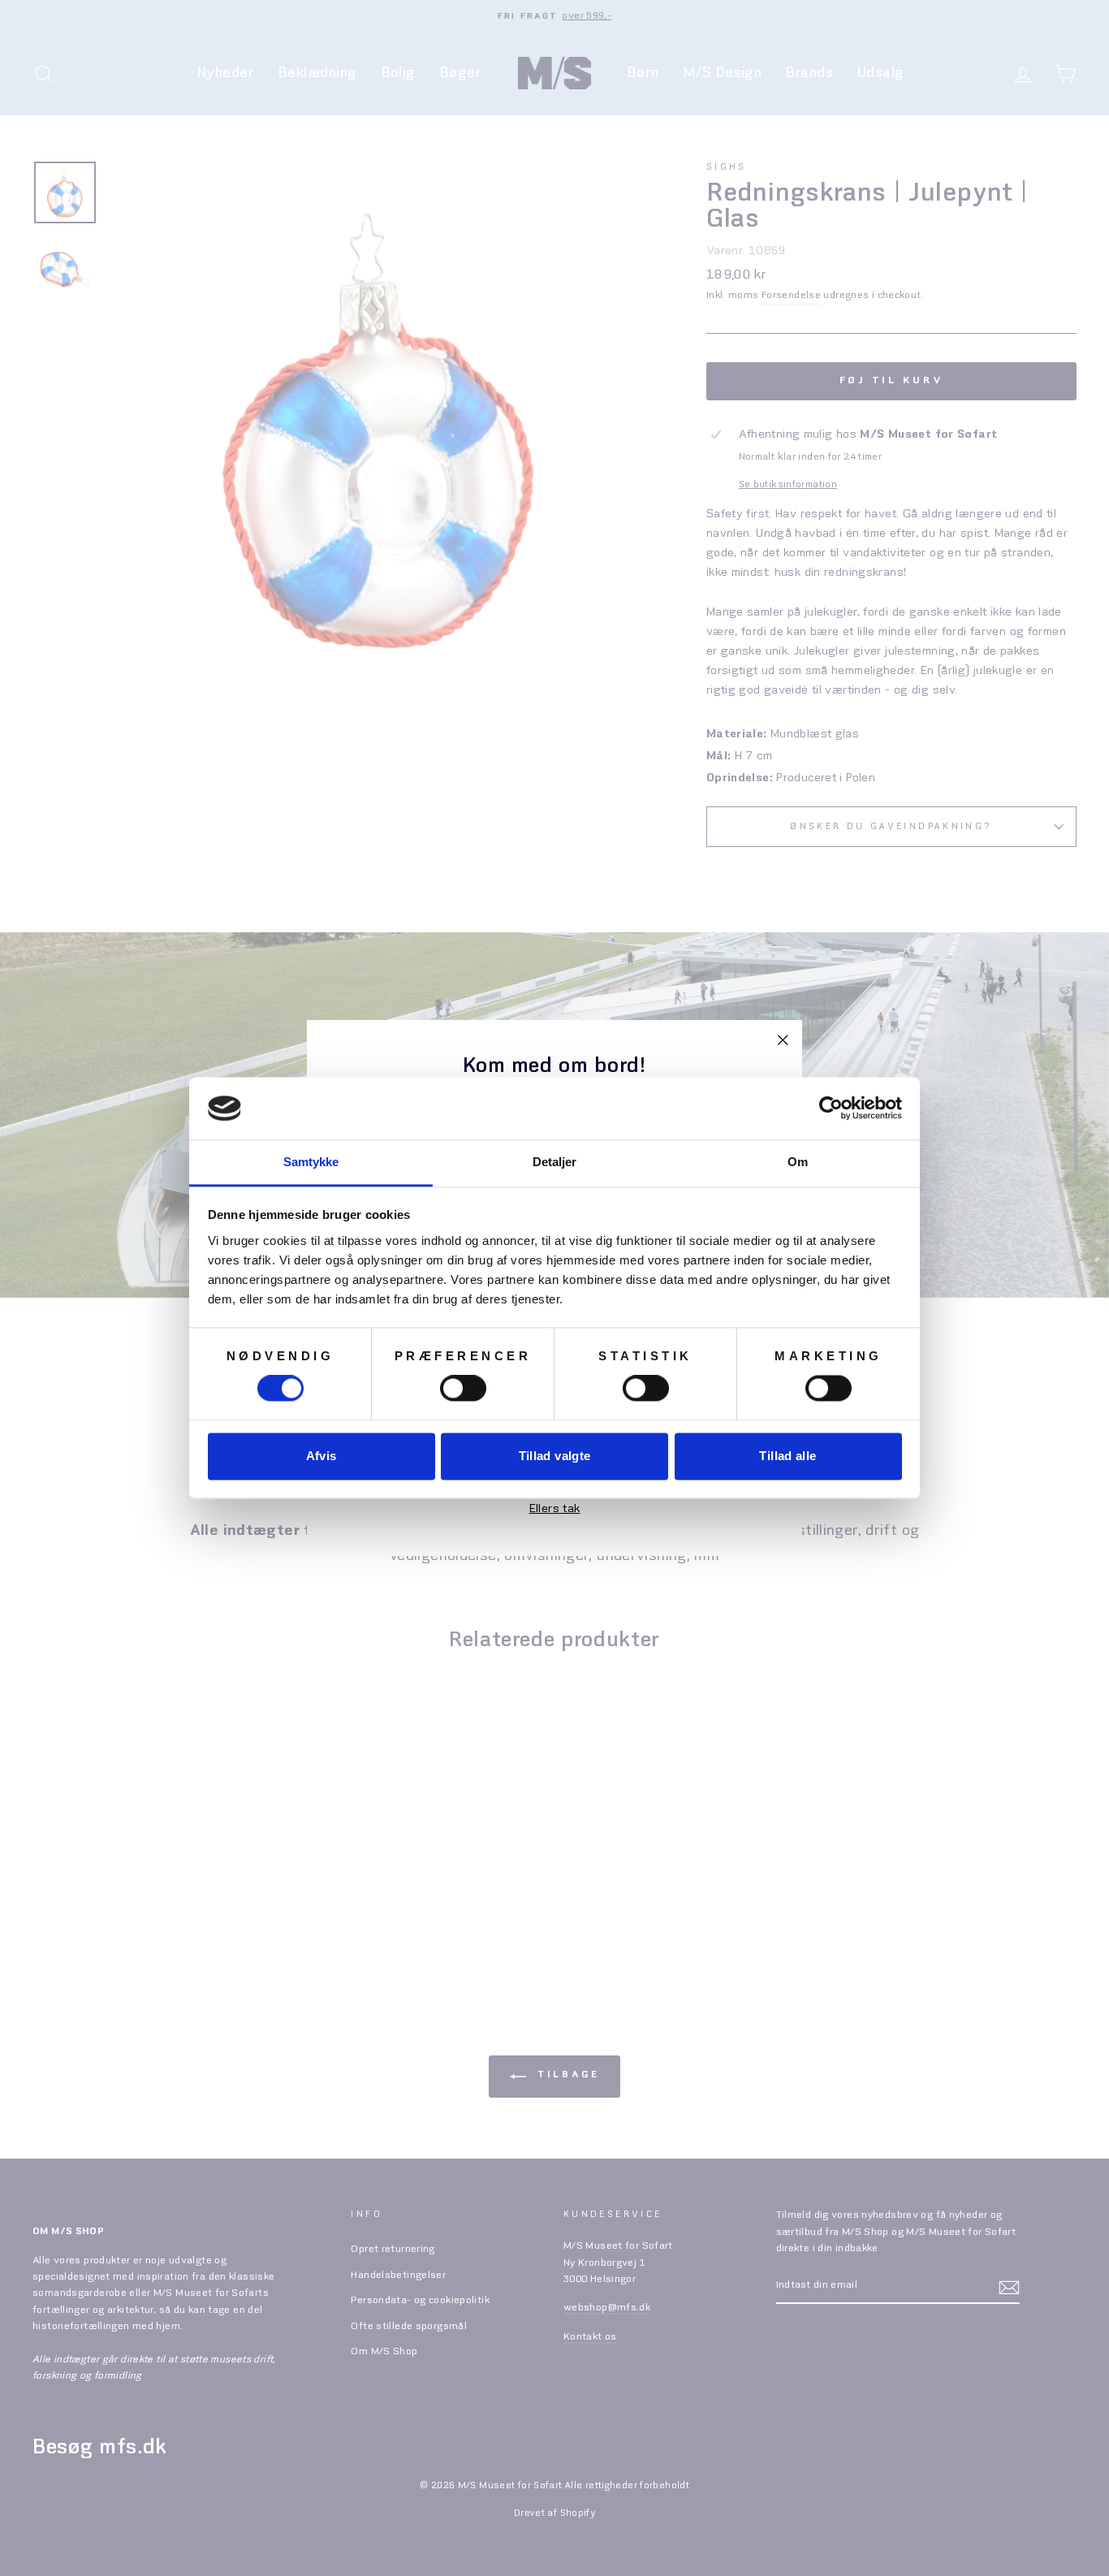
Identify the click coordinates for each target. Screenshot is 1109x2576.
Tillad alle (788, 1456)
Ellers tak (555, 1509)
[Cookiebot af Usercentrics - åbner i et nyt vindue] (831, 1109)
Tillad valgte (555, 1456)
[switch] (463, 1389)
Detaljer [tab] (555, 1162)
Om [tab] (798, 1162)
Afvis (321, 1456)
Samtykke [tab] (311, 1162)
